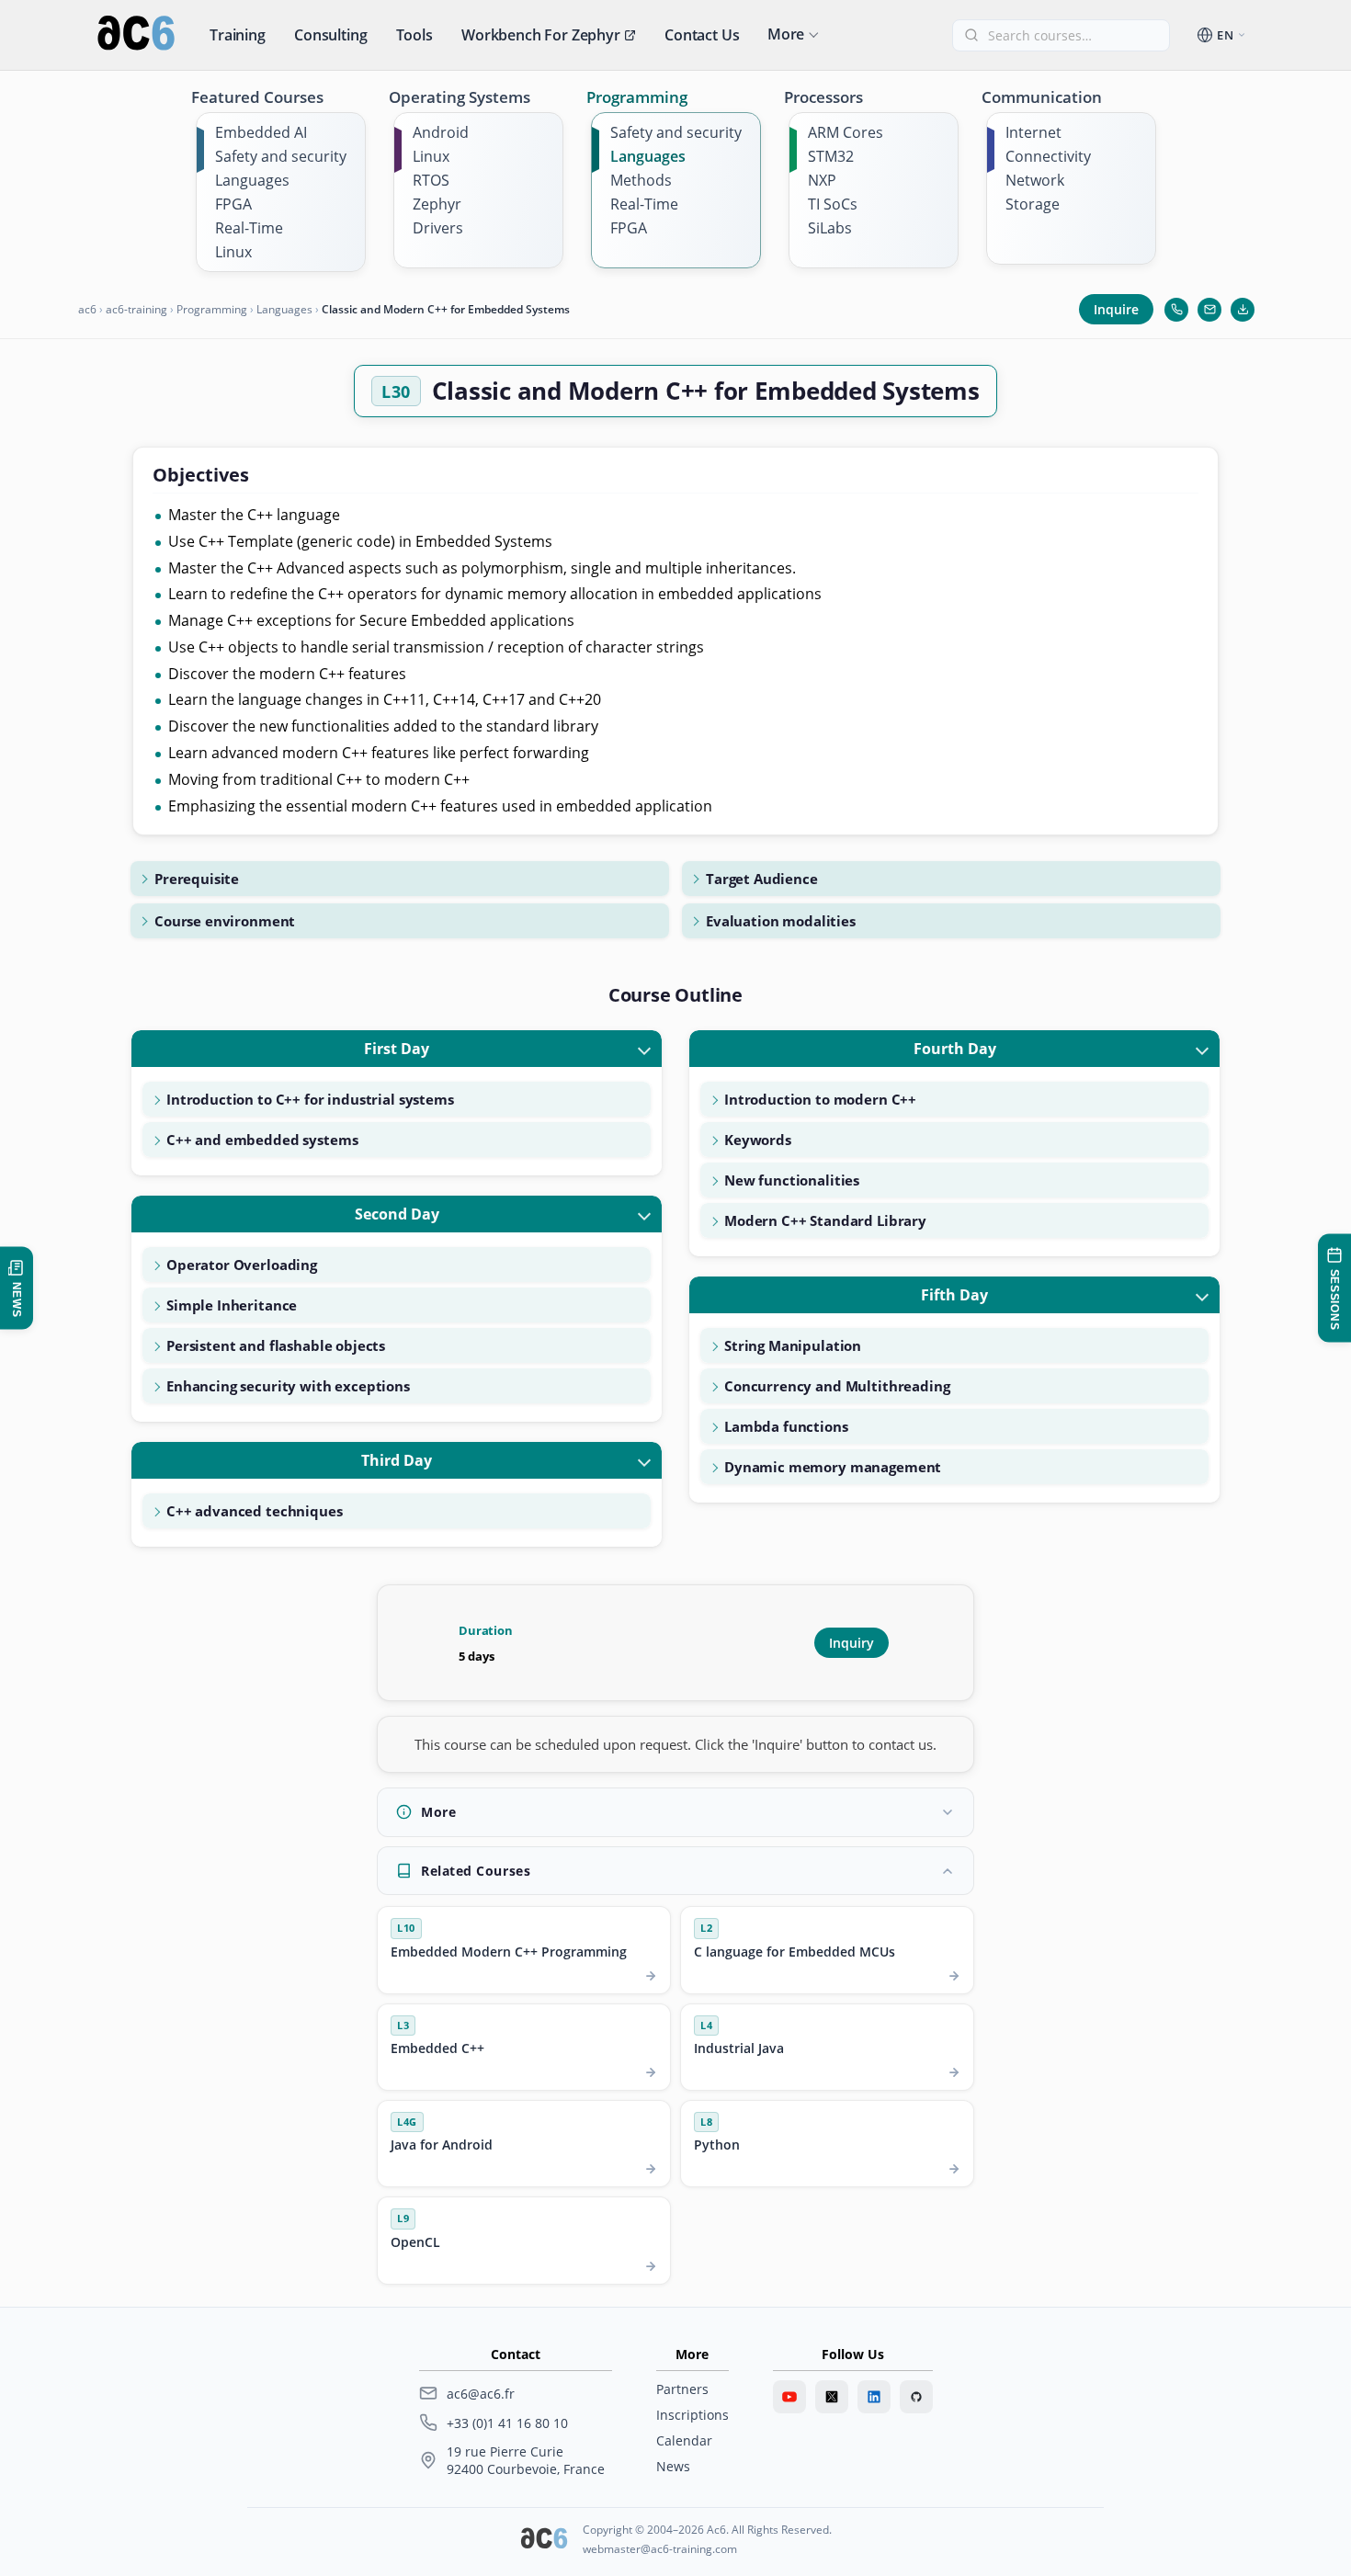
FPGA (233, 204)
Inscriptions (693, 2415)
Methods (641, 180)
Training (238, 35)
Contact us (702, 35)
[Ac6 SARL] (544, 2540)
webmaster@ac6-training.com (660, 2549)
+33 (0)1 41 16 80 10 (507, 2423)
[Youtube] (789, 2397)
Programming (637, 97)
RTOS (431, 180)
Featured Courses (257, 97)
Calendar (684, 2440)
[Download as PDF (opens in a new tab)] (1243, 310)
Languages (252, 180)
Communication (1042, 97)
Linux (233, 252)
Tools (414, 35)
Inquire (1116, 309)
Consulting (330, 35)
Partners (682, 2389)
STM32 (831, 156)
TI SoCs (833, 204)
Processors (823, 97)
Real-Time (249, 228)
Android (441, 132)
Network (1035, 180)
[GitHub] (916, 2397)
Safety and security (281, 156)
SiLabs (830, 228)
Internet (1033, 132)
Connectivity (1048, 156)
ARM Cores (846, 132)
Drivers (438, 228)
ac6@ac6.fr (481, 2394)
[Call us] (1176, 310)
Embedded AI (261, 132)
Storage (1033, 204)
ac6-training (136, 309)
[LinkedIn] (874, 2397)
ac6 (87, 309)
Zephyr (437, 204)
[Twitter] (832, 2397)
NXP (822, 180)
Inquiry (851, 1643)
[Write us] (1209, 310)
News (673, 2466)
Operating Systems (460, 97)
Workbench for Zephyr (541, 35)
